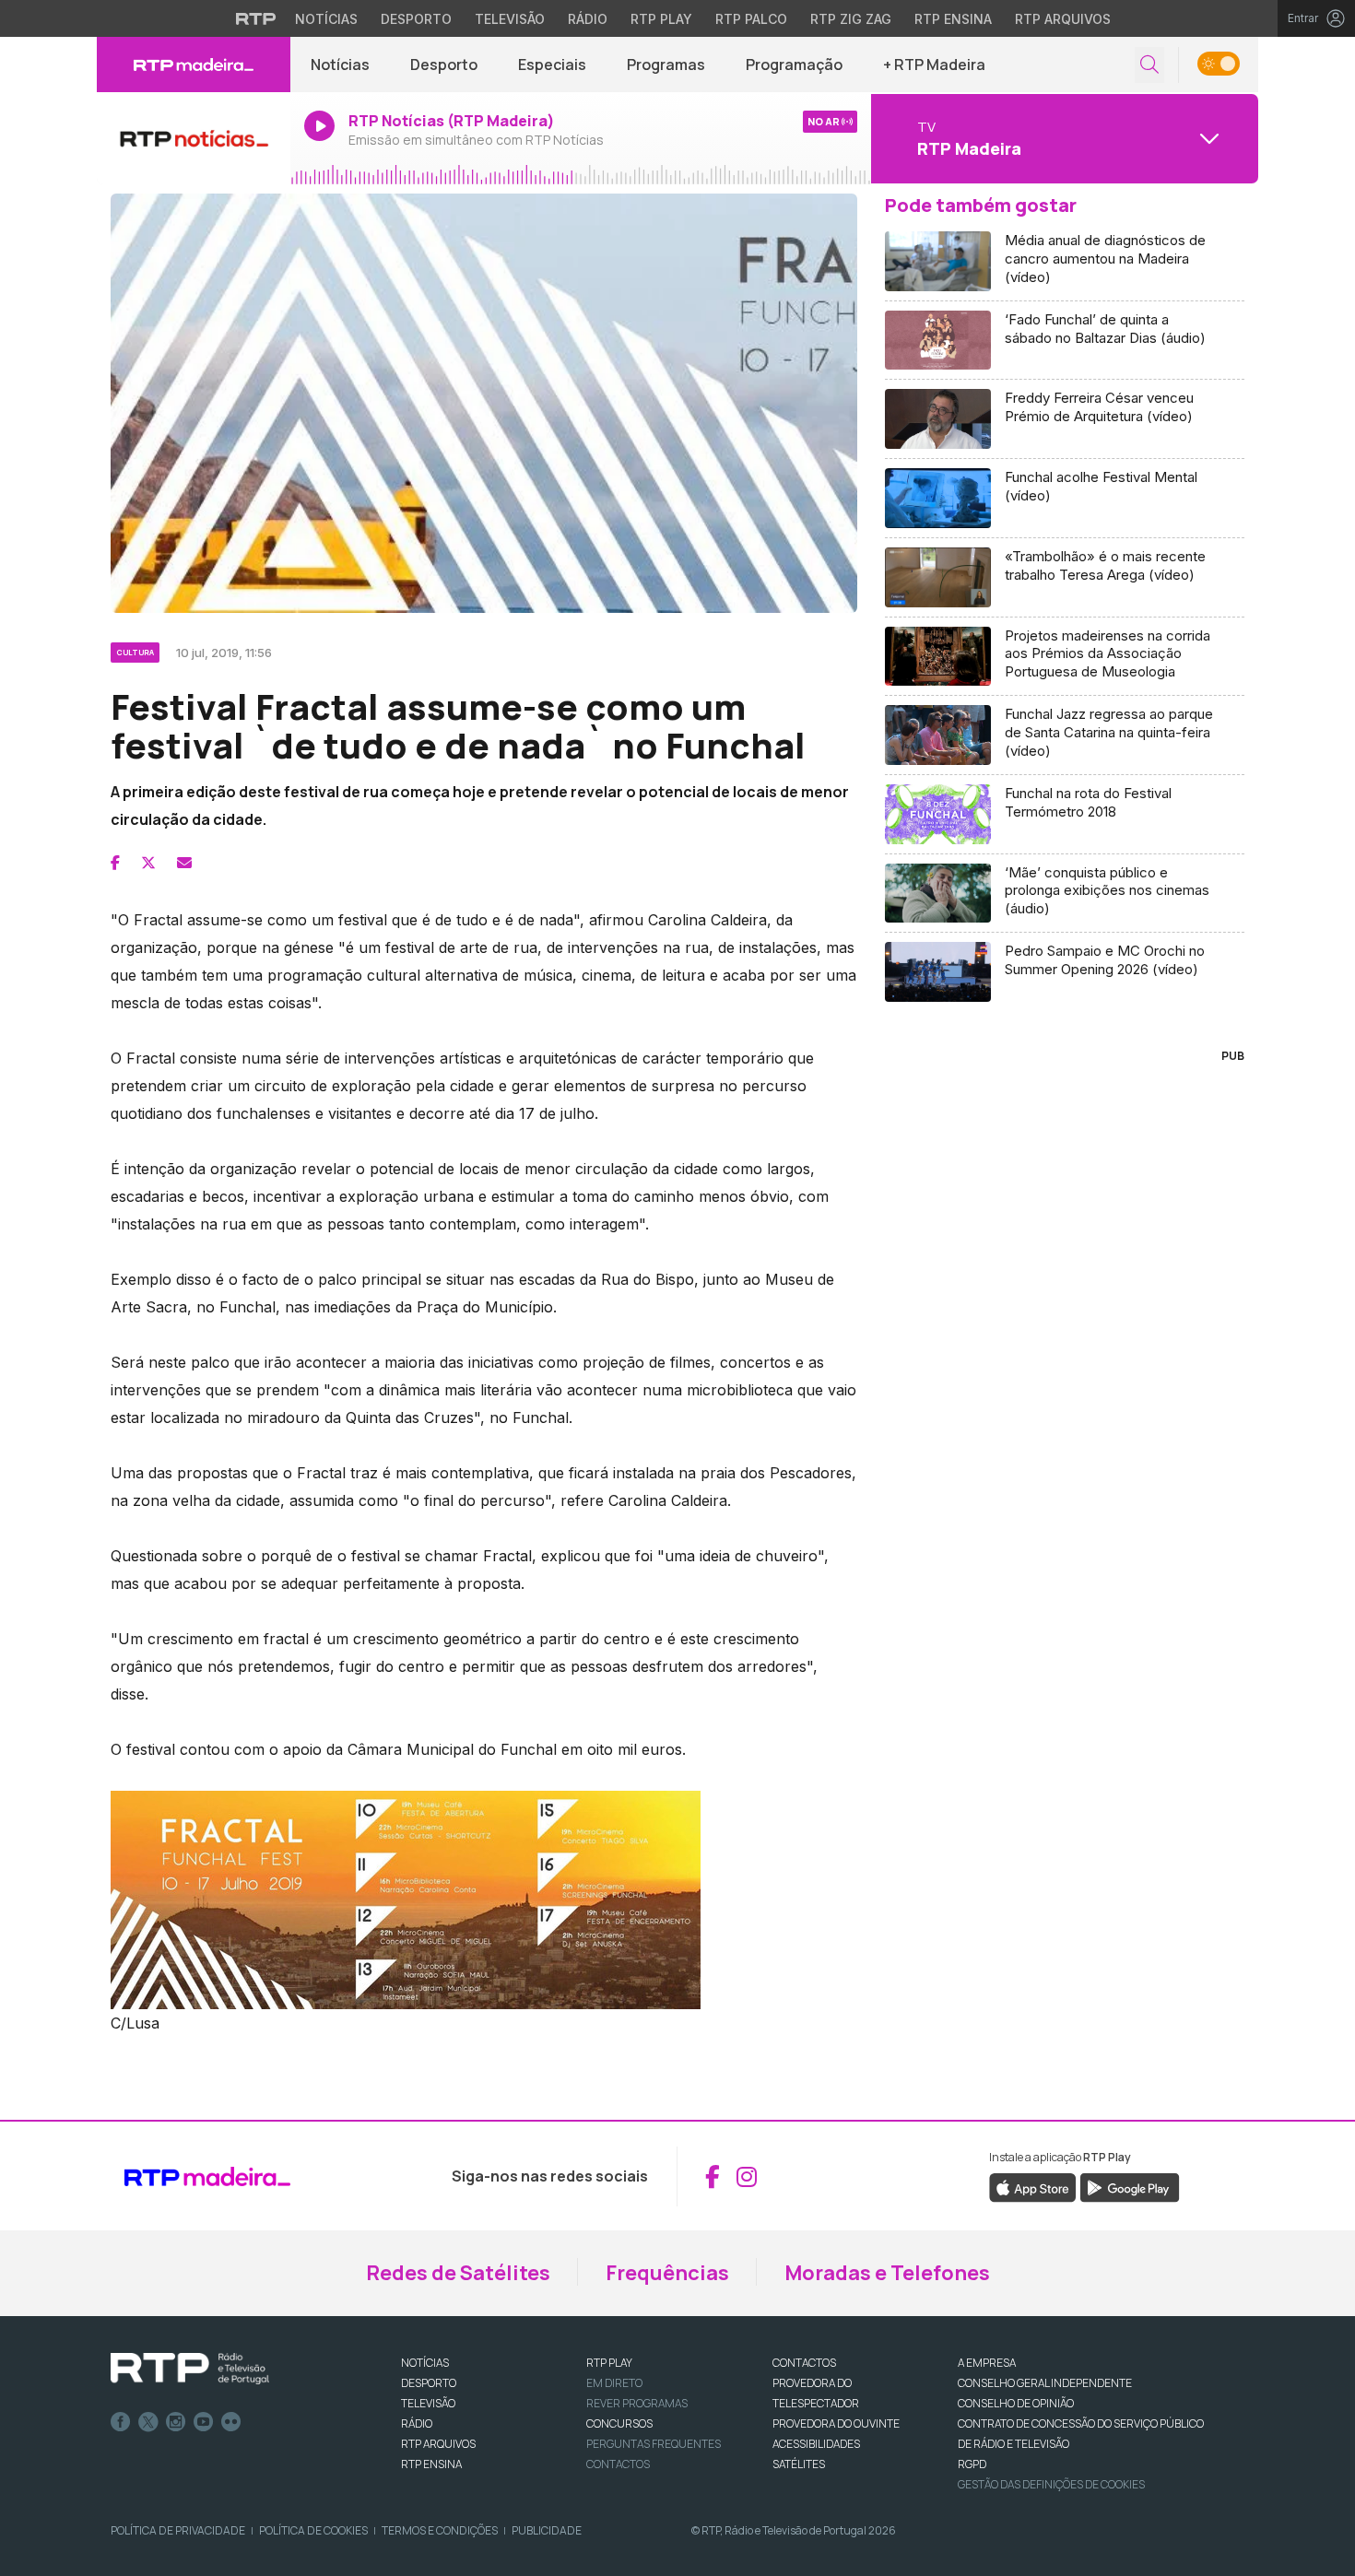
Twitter (148, 2422)
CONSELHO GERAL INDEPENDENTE (1045, 2383)
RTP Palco (751, 19)
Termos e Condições (440, 2530)
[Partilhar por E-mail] (184, 863)
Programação (794, 65)
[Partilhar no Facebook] (115, 863)
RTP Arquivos (1063, 19)
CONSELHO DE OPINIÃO (1016, 2403)
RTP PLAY (609, 2363)
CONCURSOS (619, 2423)
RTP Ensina (953, 19)
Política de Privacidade (178, 2530)
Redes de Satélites (458, 2273)
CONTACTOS (804, 2363)
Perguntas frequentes (654, 2444)
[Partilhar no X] (148, 863)
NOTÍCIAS (425, 2363)
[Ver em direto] (194, 138)
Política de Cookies (313, 2530)
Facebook (121, 2422)
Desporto (416, 19)
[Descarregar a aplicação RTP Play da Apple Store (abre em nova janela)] (1033, 2187)
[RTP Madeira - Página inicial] (194, 65)
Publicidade (547, 2530)
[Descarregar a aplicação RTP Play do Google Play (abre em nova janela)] (1130, 2187)
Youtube (204, 2422)
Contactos (618, 2464)
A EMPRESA (987, 2363)
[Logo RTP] (190, 2369)
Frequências (667, 2273)
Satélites (799, 2464)
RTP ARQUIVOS (438, 2444)
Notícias (326, 19)
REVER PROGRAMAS (637, 2403)
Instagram (176, 2422)
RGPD (972, 2464)
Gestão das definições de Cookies (1051, 2484)
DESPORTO (429, 2383)
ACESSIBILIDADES (816, 2444)
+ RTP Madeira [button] (934, 65)
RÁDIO (417, 2423)
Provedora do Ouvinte (836, 2423)
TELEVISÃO (428, 2403)
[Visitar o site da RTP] (256, 18)
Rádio (588, 19)
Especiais (552, 65)
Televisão (510, 19)
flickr (231, 2422)
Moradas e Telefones (887, 2273)
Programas (666, 65)
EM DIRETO (614, 2383)
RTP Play (661, 19)
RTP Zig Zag (851, 19)
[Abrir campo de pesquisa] (1149, 65)
